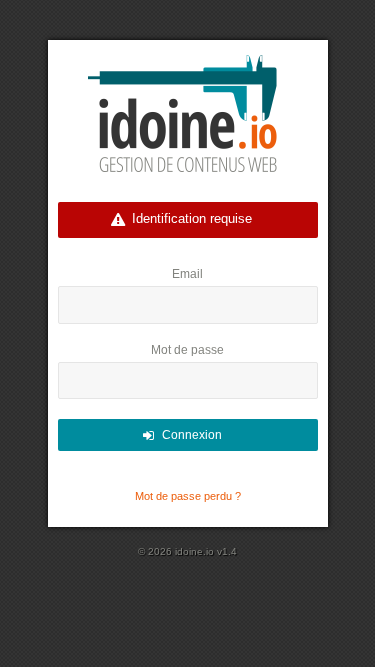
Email (187, 274)
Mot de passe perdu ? (188, 496)
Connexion (192, 435)
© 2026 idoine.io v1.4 (187, 551)
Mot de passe (187, 350)
